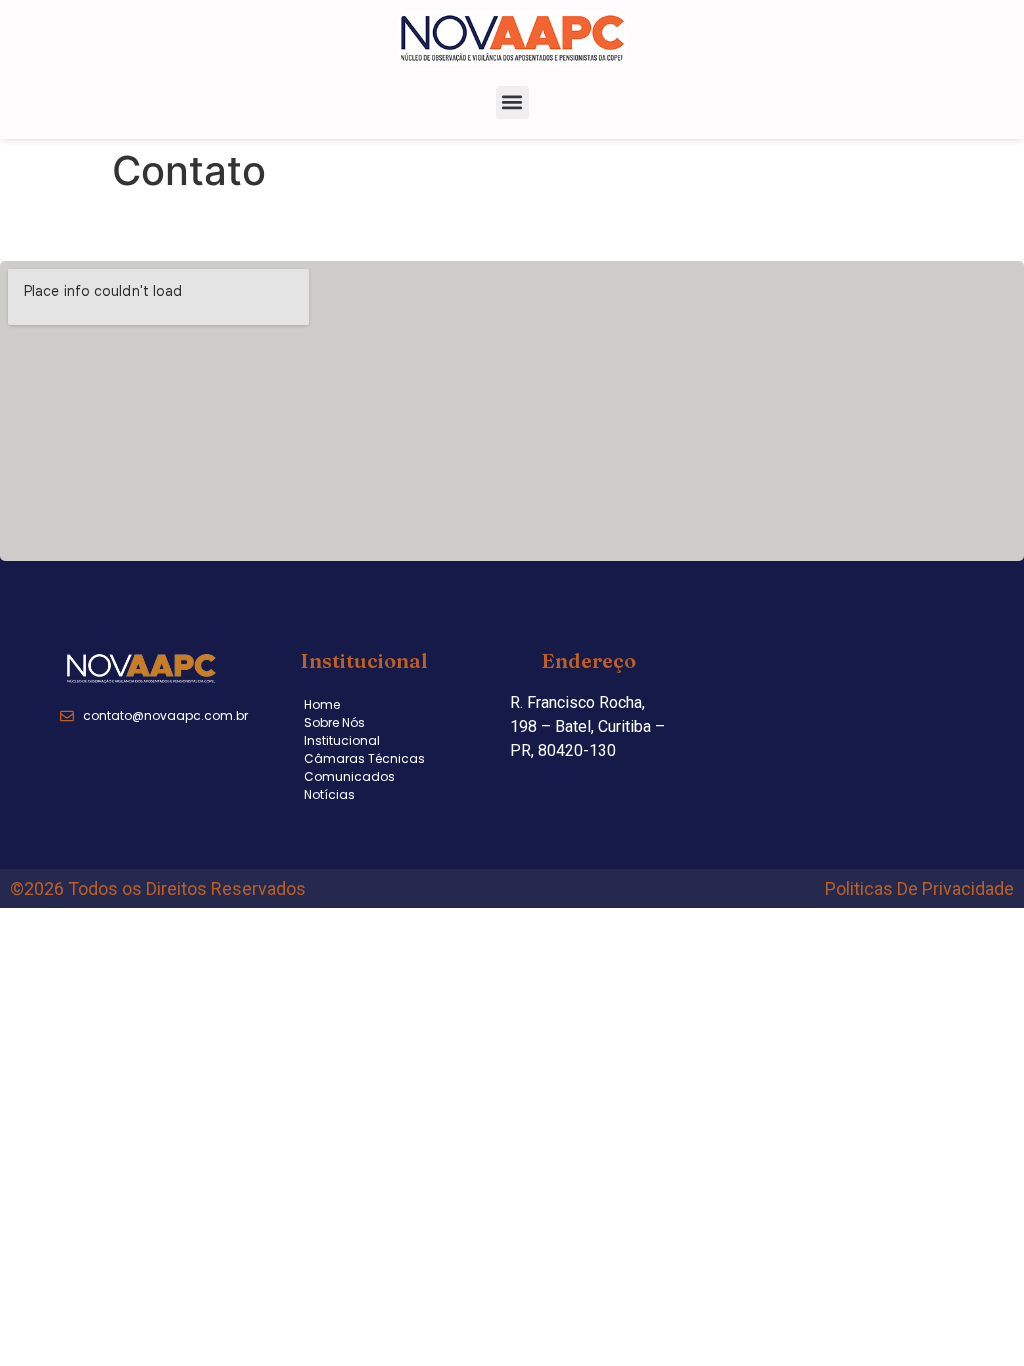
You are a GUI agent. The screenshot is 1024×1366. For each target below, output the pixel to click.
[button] (512, 102)
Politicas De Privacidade (919, 888)
